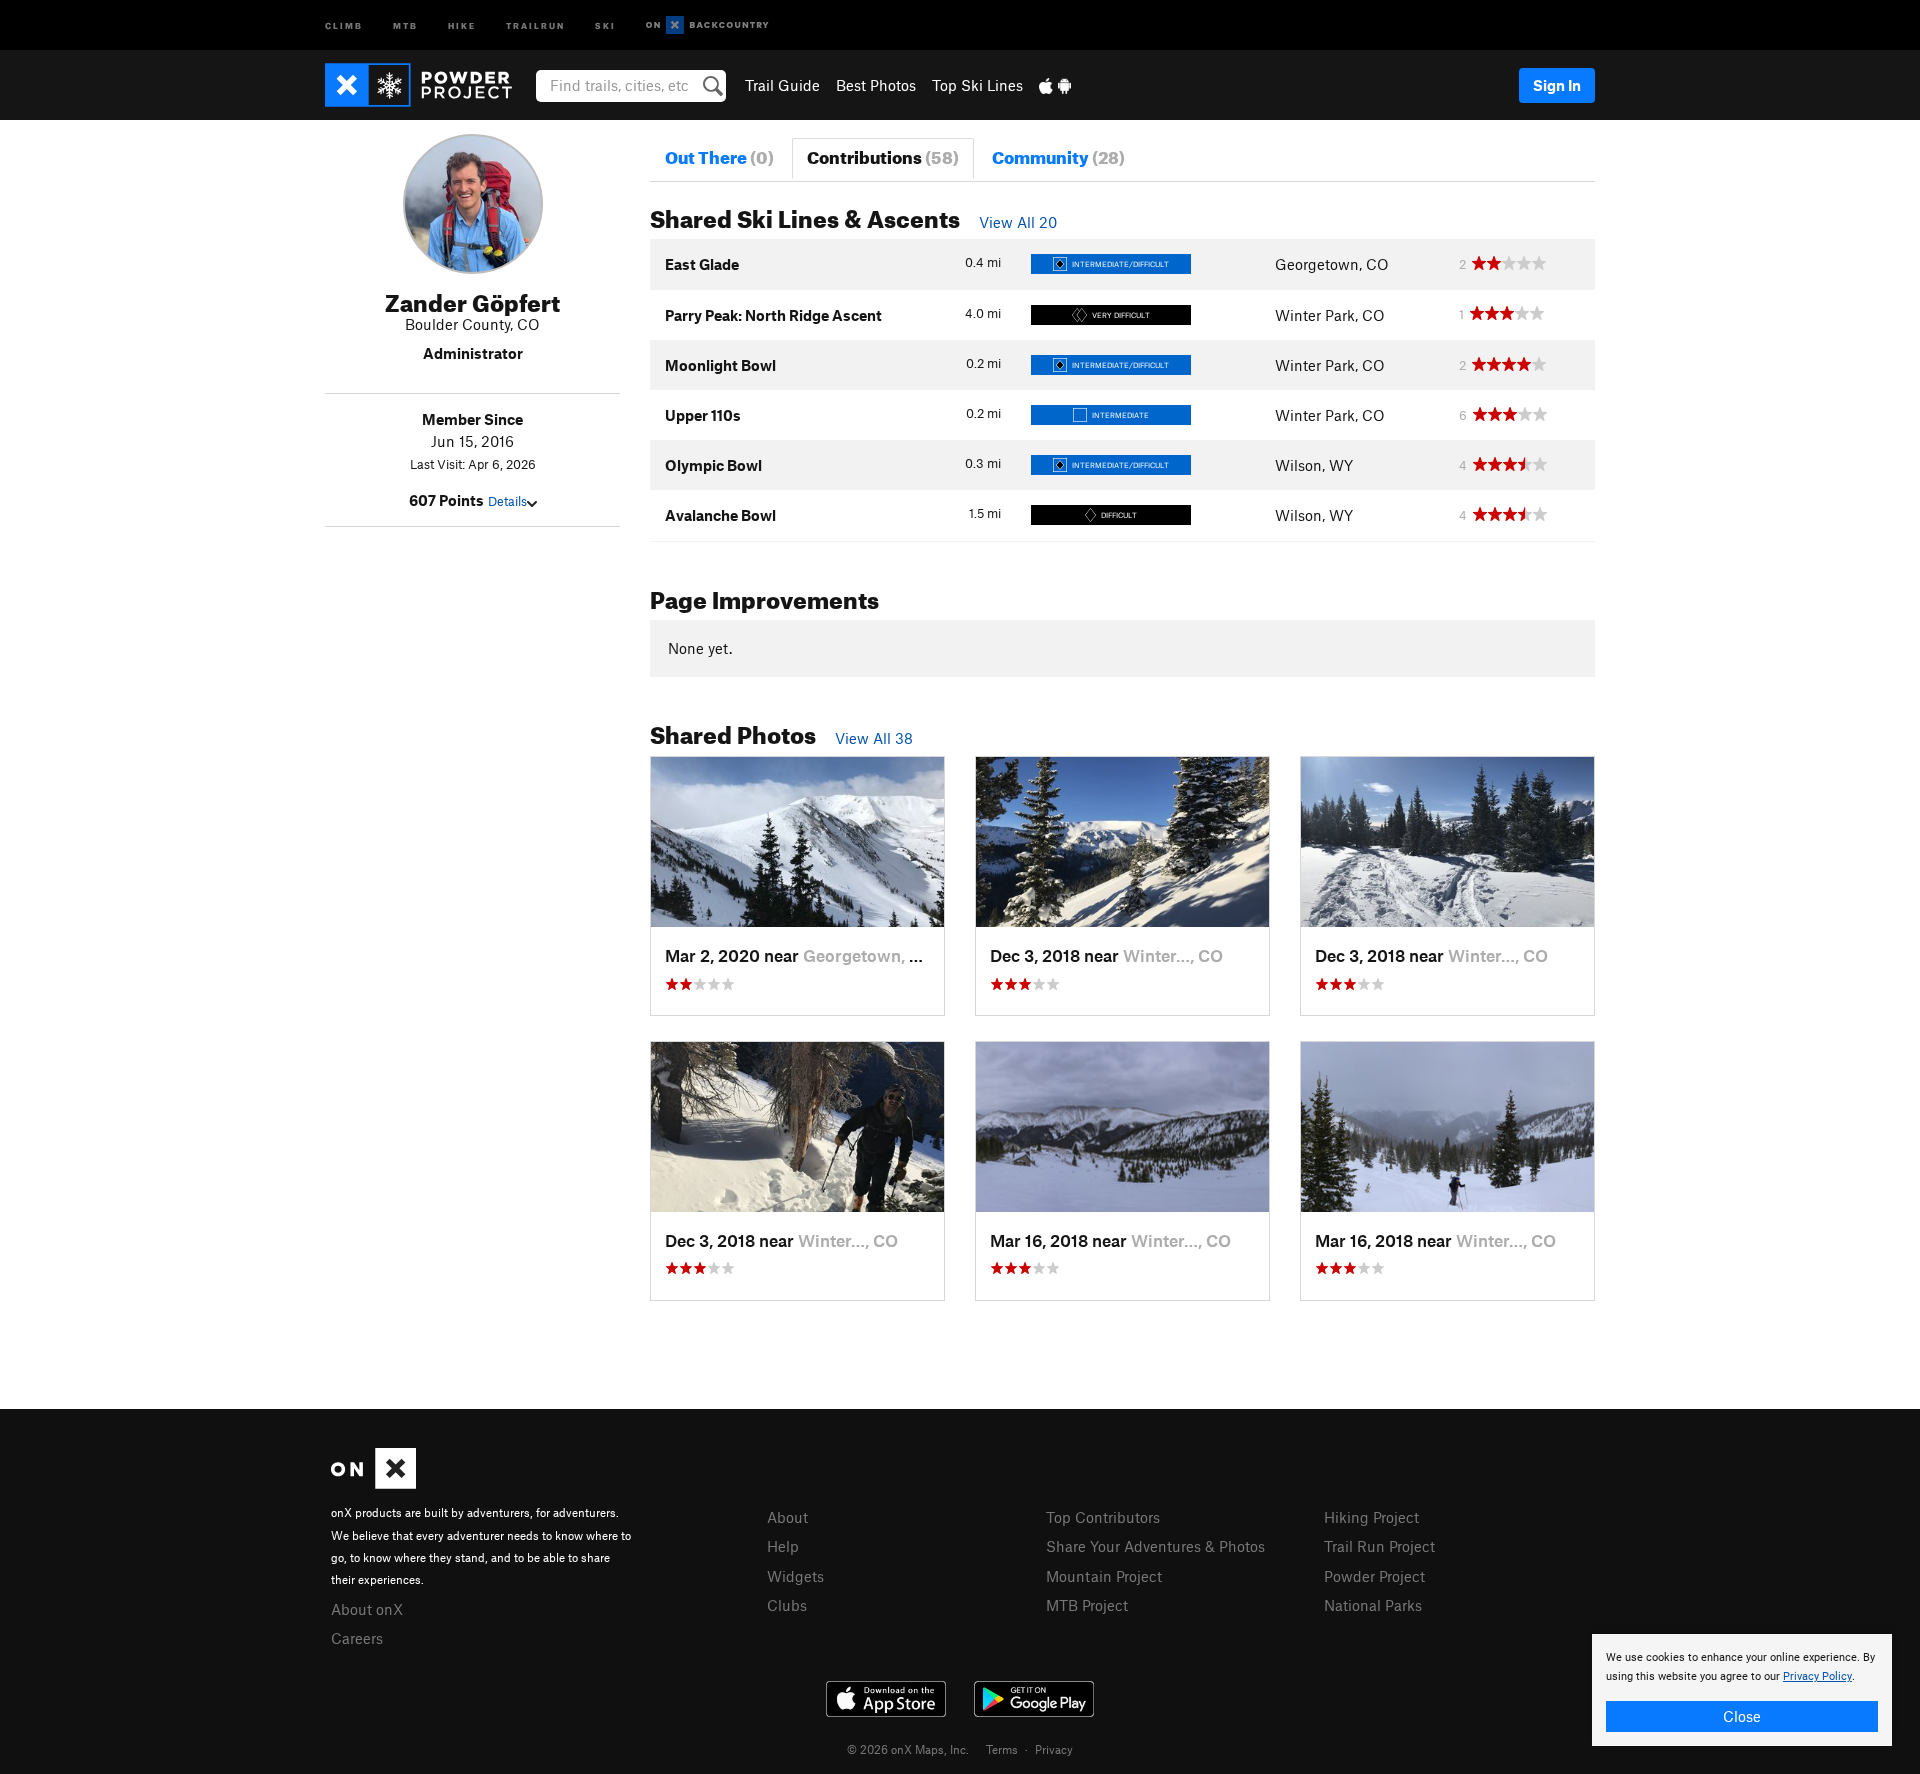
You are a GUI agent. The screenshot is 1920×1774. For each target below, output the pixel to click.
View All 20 (1018, 222)
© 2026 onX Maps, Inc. (908, 1749)
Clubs (787, 1605)
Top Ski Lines (977, 85)
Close (1742, 1716)
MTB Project (1087, 1605)
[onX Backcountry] (707, 25)
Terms (1002, 1749)
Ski (605, 24)
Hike (462, 24)
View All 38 (874, 738)
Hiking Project (1371, 1517)
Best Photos (876, 85)
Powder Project (1374, 1576)
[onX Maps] (373, 1483)
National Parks (1373, 1605)
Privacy (1054, 1749)
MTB (405, 24)
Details (507, 501)
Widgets (795, 1576)
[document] (1742, 1690)
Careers (357, 1638)
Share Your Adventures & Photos (1155, 1546)
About (787, 1517)
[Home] (428, 85)
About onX (367, 1609)
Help (783, 1546)
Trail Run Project (1379, 1546)
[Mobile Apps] (1055, 85)
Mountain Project (1104, 1576)
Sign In (1557, 85)
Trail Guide (782, 85)
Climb (344, 24)
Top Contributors (1103, 1517)
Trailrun (535, 24)
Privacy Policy (1817, 1676)
